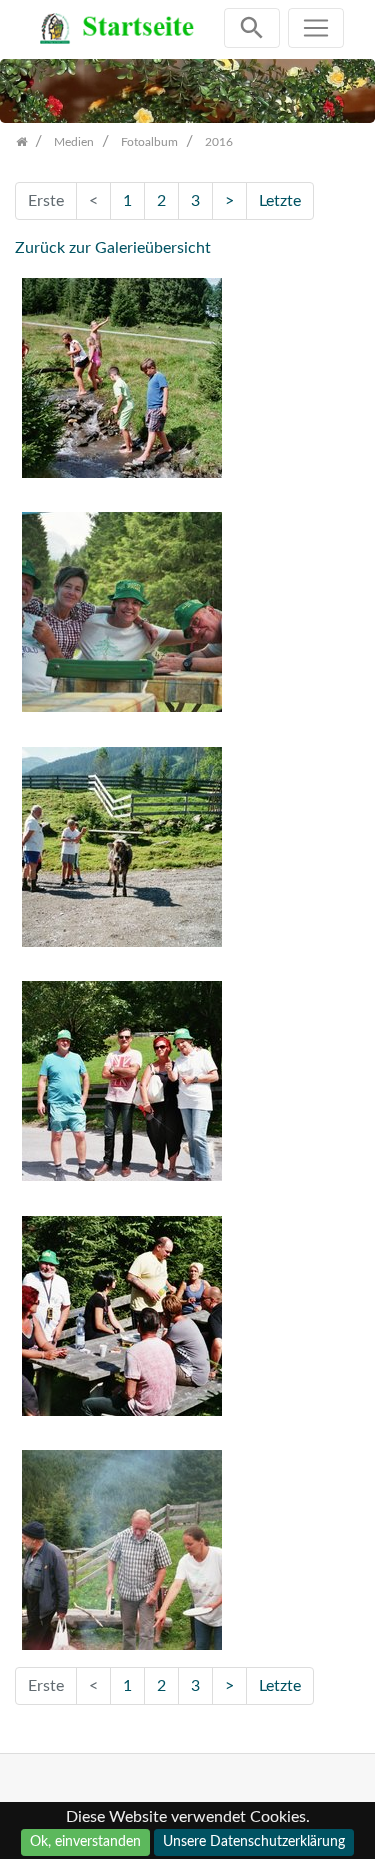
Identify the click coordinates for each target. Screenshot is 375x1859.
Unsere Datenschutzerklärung (254, 1842)
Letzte (280, 201)
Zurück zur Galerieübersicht (113, 248)
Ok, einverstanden (85, 1842)
